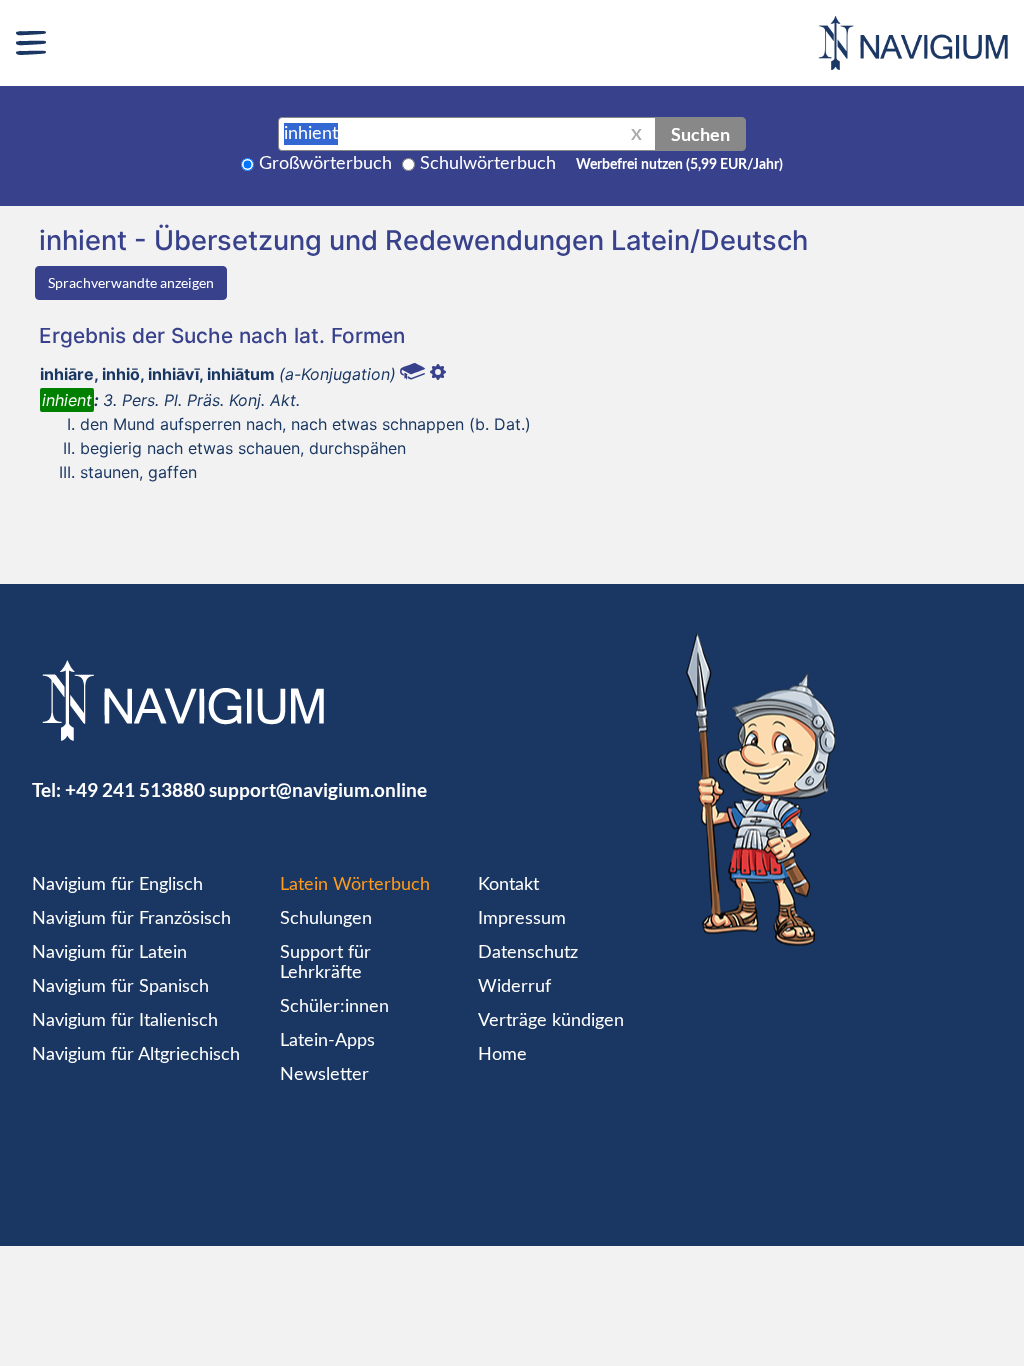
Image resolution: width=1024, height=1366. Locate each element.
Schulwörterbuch (488, 164)
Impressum (522, 919)
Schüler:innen (334, 1007)
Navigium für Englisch (117, 885)
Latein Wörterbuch (355, 885)
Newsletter (324, 1075)
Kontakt (508, 885)
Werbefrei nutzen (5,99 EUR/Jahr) (679, 165)
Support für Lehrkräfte (325, 963)
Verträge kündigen (551, 1021)
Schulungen (326, 919)
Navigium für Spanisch (120, 987)
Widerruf (514, 987)
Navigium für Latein (109, 953)
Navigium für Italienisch (125, 1021)
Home (502, 1055)
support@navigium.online (318, 789)
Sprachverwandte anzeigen (131, 282)
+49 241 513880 (135, 789)
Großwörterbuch (325, 164)
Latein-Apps (327, 1041)
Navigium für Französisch (131, 919)
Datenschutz (528, 953)
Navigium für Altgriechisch (136, 1055)
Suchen (700, 134)
